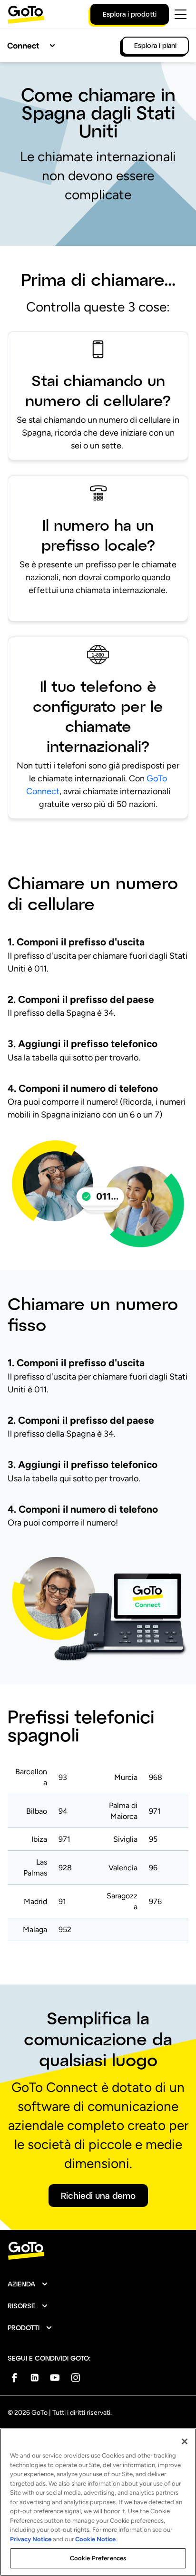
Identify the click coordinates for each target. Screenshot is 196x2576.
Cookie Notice (95, 2539)
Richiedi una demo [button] (98, 2196)
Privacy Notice (31, 2539)
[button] (28, 2284)
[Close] (185, 2441)
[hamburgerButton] (181, 14)
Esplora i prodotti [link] (130, 14)
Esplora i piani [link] (155, 45)
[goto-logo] (98, 2251)
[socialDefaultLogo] (14, 2377)
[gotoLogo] (26, 15)
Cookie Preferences (98, 2558)
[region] (98, 2502)
